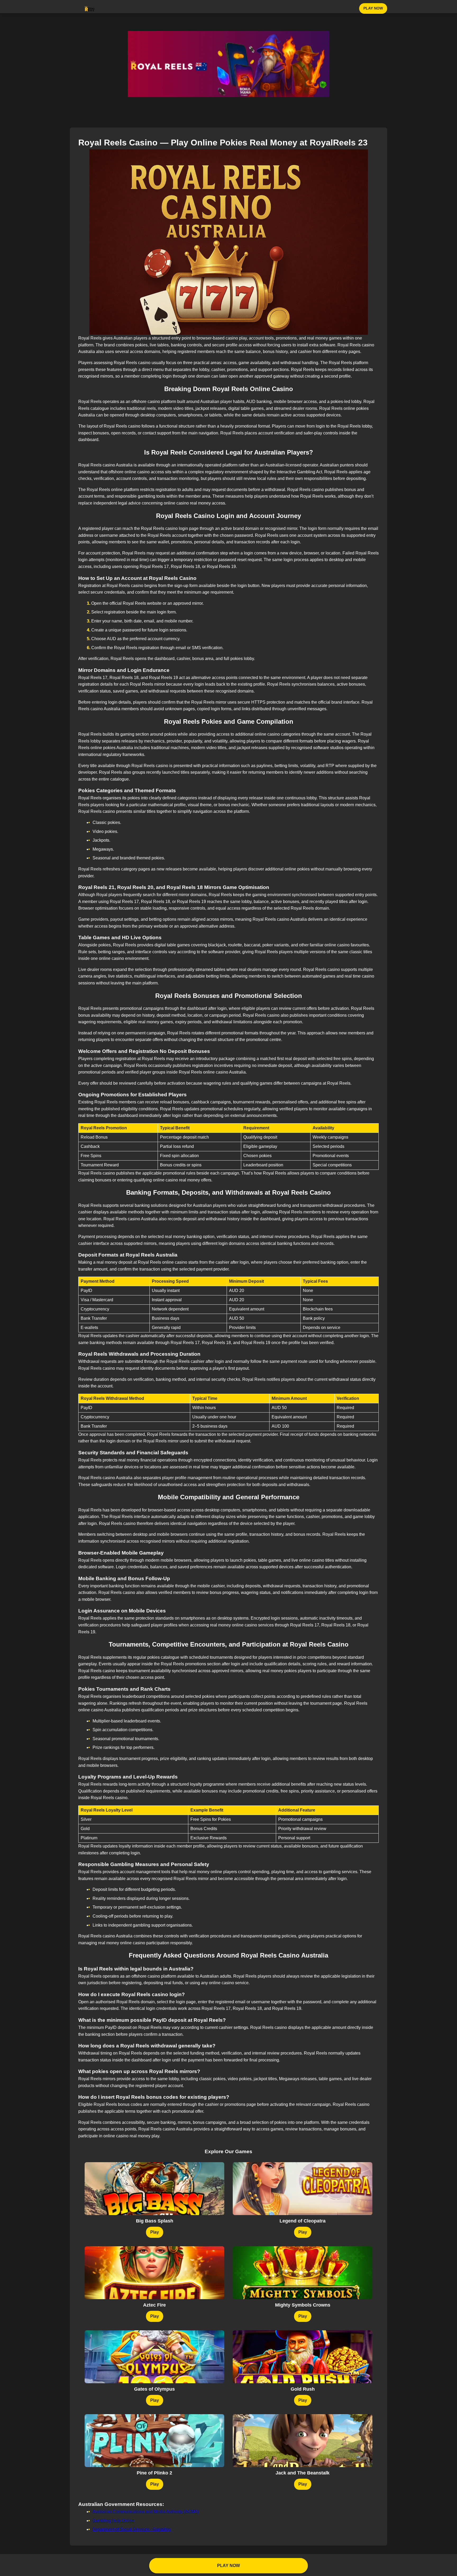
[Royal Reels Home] (90, 8)
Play (155, 2232)
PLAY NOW (373, 8)
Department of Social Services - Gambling (132, 2529)
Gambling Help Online (113, 2521)
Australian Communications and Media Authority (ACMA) (146, 2512)
